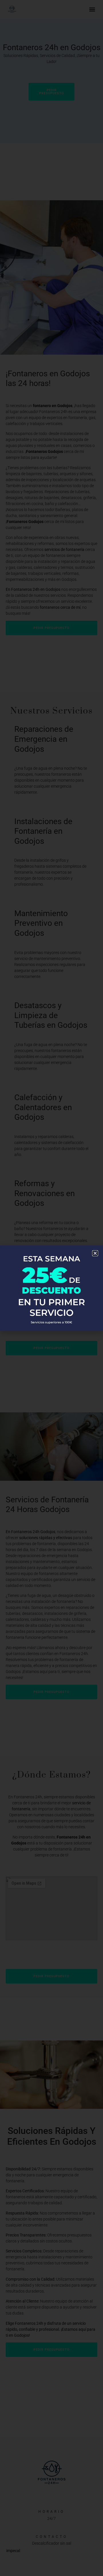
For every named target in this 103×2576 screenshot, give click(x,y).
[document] (51, 1288)
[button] (95, 1253)
